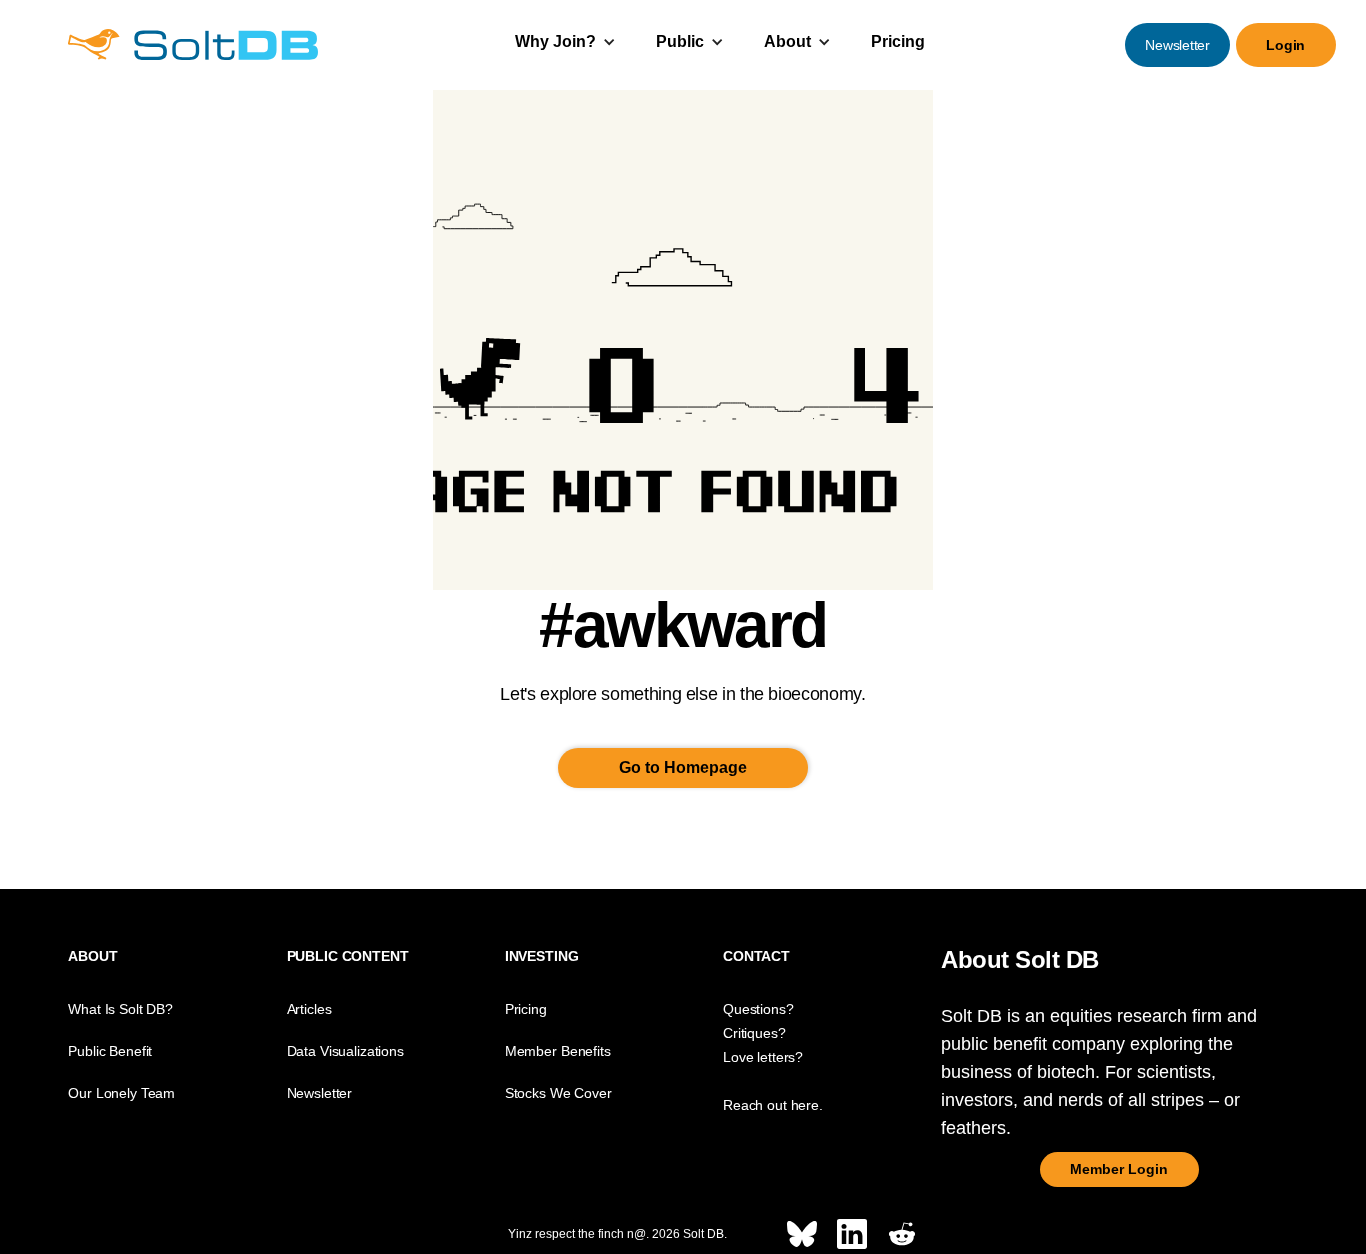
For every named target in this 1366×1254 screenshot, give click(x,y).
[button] (565, 44)
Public (680, 41)
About (787, 41)
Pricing (898, 41)
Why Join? (555, 41)
